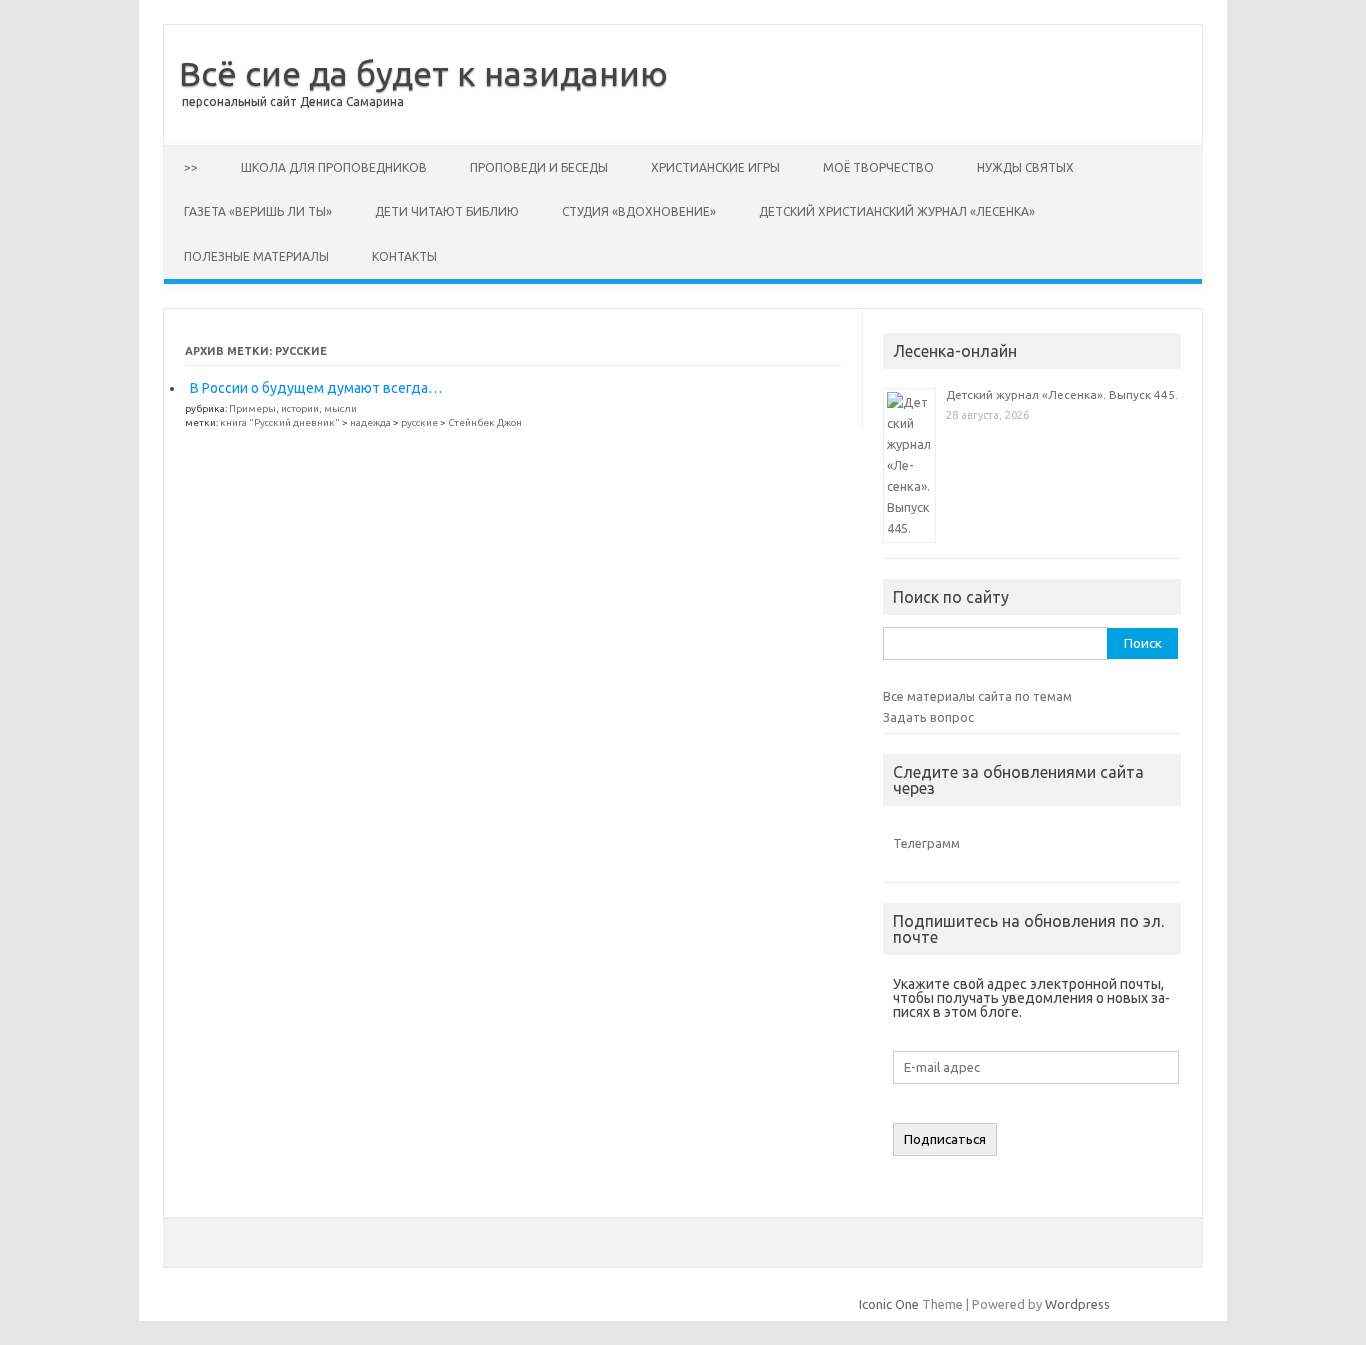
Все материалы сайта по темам (977, 696)
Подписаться (945, 1139)
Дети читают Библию (447, 211)
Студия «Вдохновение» (639, 211)
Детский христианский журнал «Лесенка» (897, 211)
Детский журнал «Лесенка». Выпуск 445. (1062, 394)
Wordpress (1077, 1304)
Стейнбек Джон (485, 422)
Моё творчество (878, 167)
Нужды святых (1025, 167)
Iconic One (889, 1304)
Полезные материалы (256, 256)
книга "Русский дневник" (280, 422)
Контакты (404, 256)
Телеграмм (926, 843)
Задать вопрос (928, 717)
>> (191, 167)
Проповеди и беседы (539, 167)
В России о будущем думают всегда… (316, 388)
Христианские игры (715, 167)
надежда (370, 422)
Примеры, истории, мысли (293, 408)
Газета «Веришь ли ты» (258, 211)
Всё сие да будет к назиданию (423, 73)
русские (419, 422)
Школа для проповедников (334, 167)
